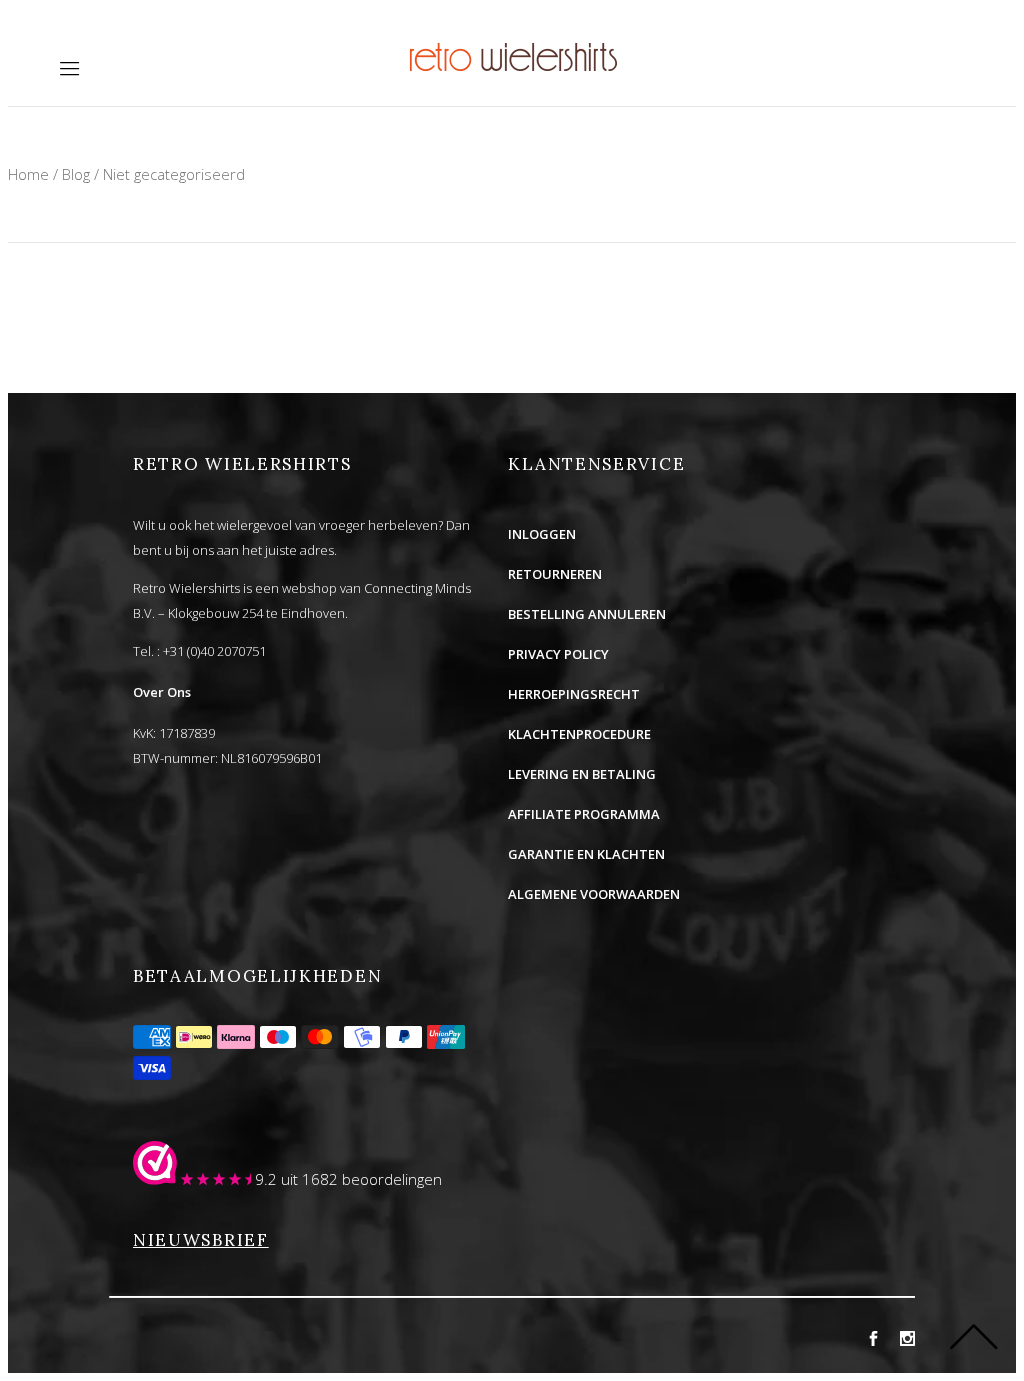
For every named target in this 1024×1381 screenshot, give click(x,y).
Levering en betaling (582, 774)
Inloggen (542, 534)
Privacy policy (558, 654)
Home (28, 174)
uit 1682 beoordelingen (361, 1179)
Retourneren (555, 574)
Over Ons (162, 692)
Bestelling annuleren (587, 614)
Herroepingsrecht (574, 694)
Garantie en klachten (586, 854)
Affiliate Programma (584, 814)
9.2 (266, 1179)
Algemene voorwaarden (594, 894)
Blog (76, 174)
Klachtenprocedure (579, 734)
